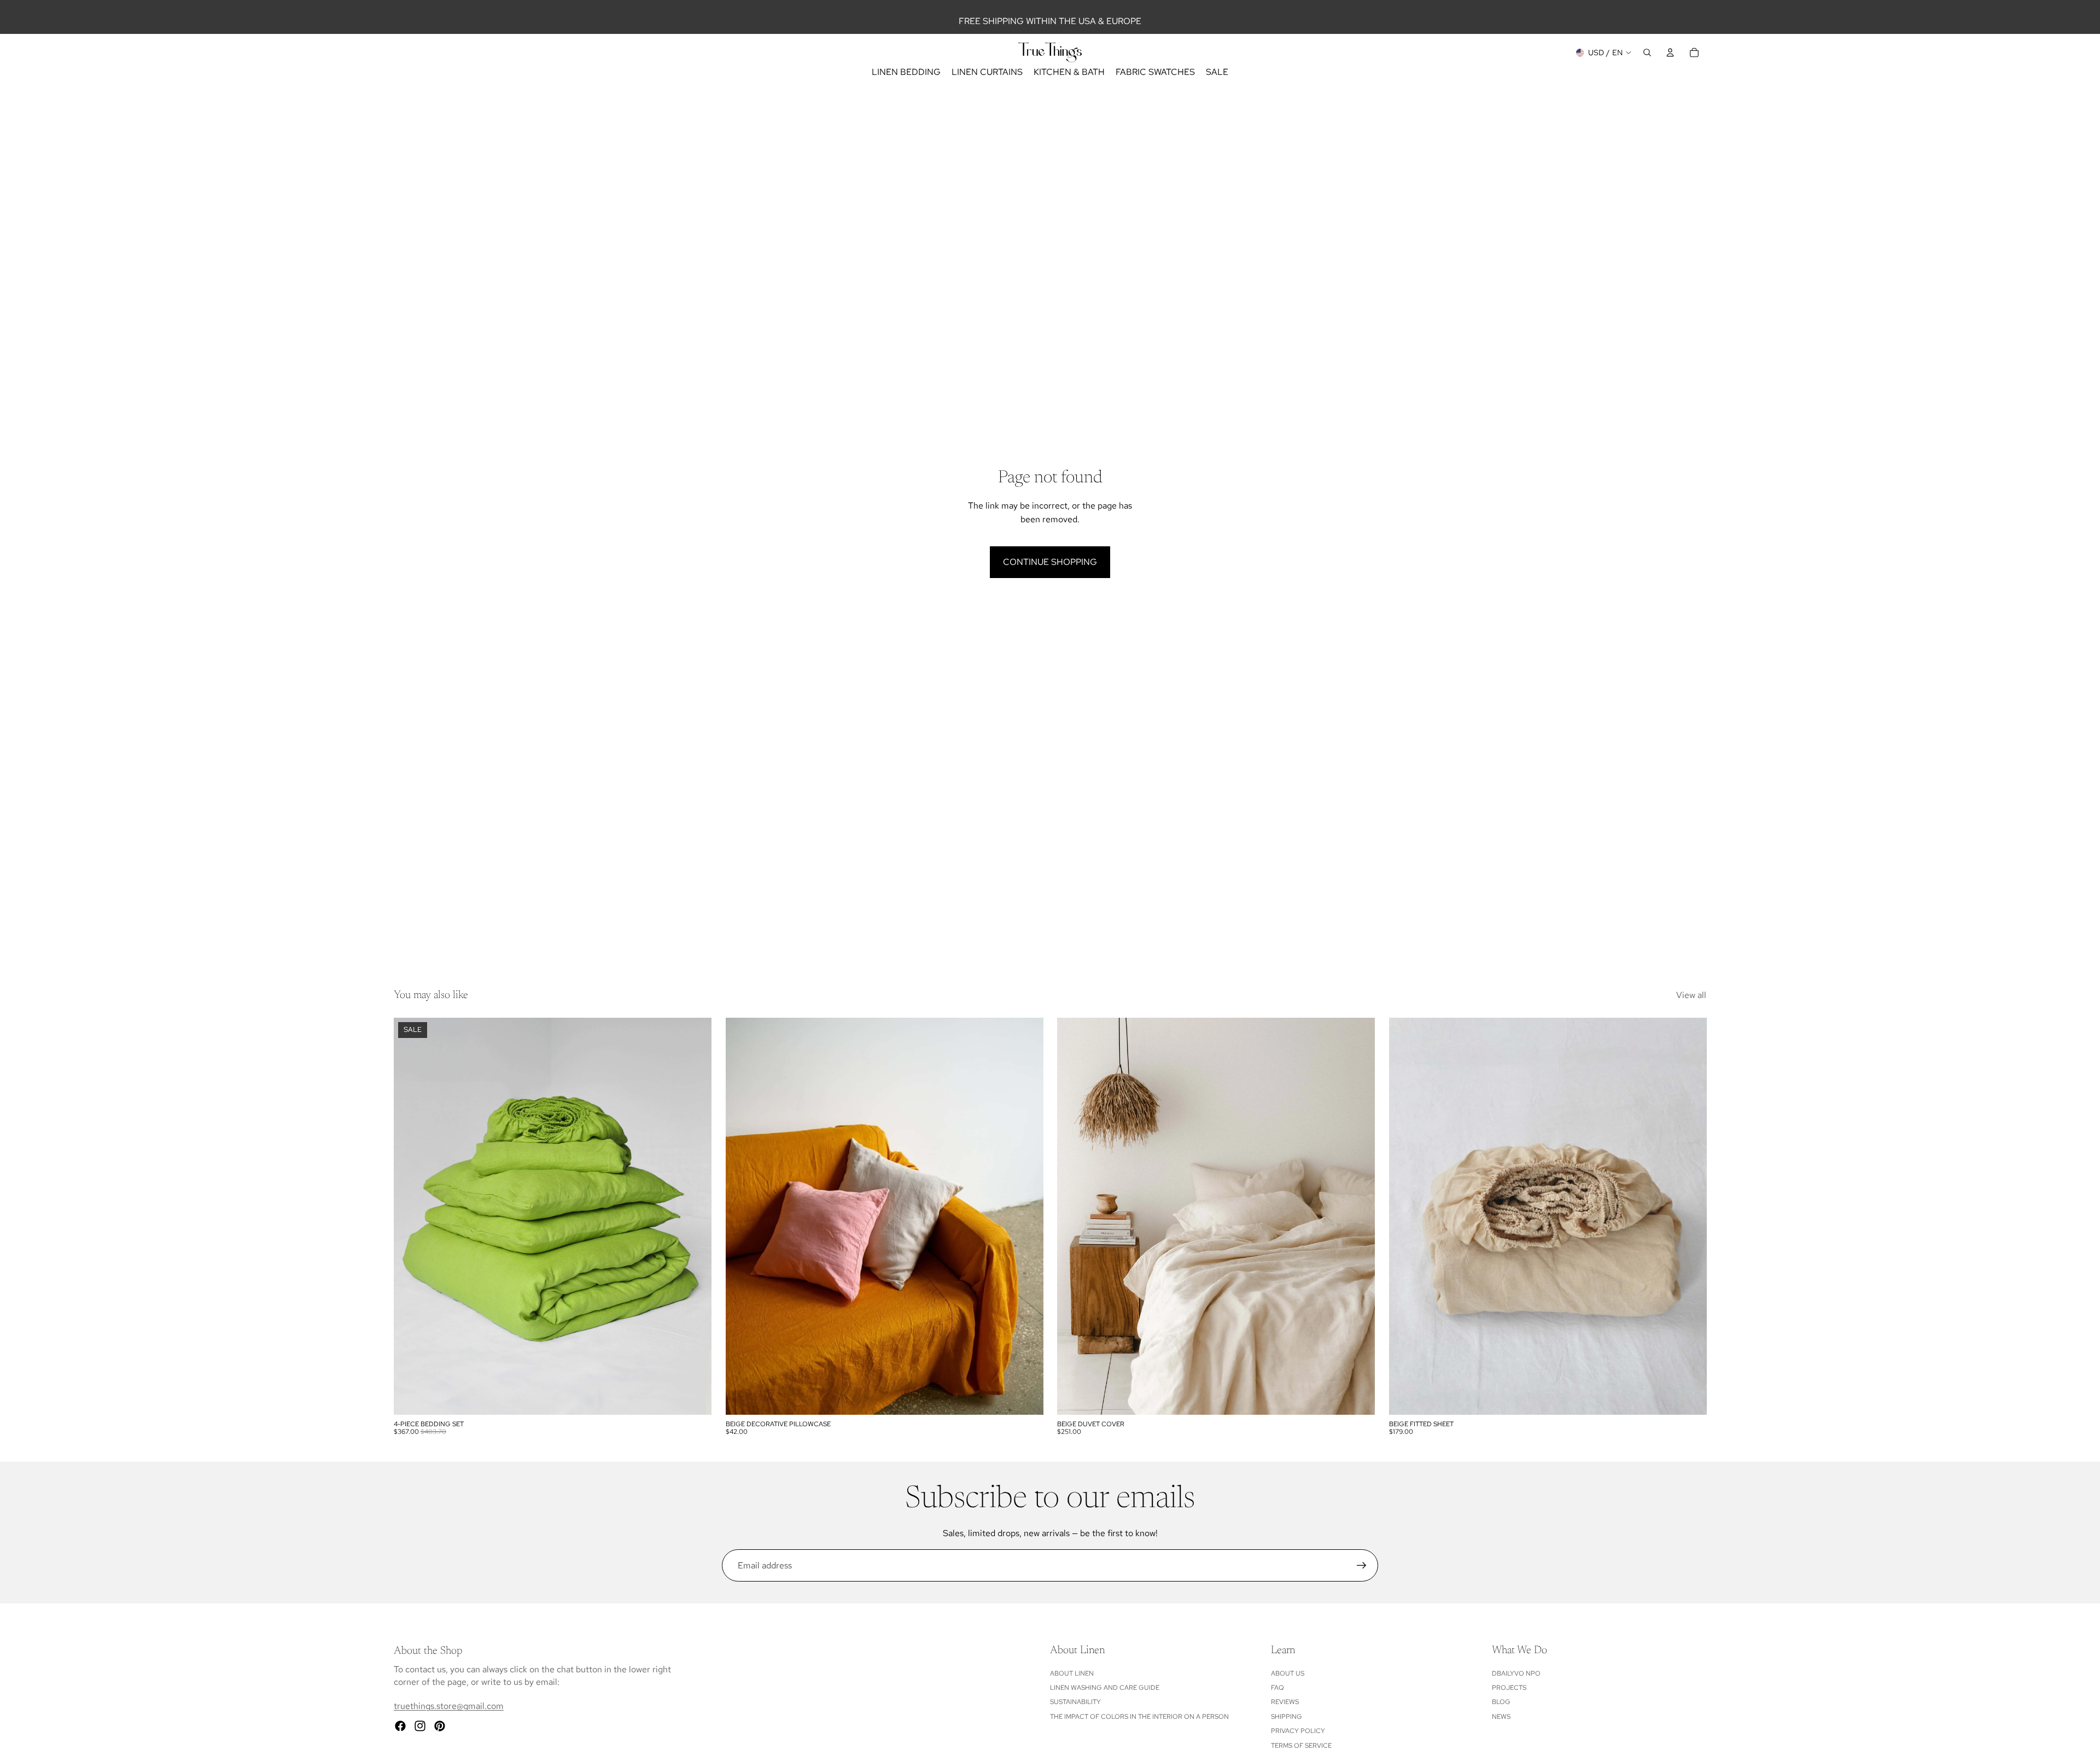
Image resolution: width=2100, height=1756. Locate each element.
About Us (1288, 1673)
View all (1691, 995)
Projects (1509, 1688)
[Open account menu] (1670, 52)
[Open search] (1647, 52)
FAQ (1277, 1688)
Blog (1501, 1702)
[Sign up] (1362, 1566)
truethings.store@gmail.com (449, 1706)
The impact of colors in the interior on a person (1139, 1717)
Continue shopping (1050, 562)
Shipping (1287, 1717)
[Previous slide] (410, 1216)
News (1501, 1717)
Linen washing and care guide (1105, 1688)
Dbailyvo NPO (1516, 1673)
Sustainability (1075, 1702)
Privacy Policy (1298, 1731)
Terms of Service (1301, 1746)
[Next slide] (695, 1216)
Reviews (1285, 1702)
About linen (1072, 1673)
